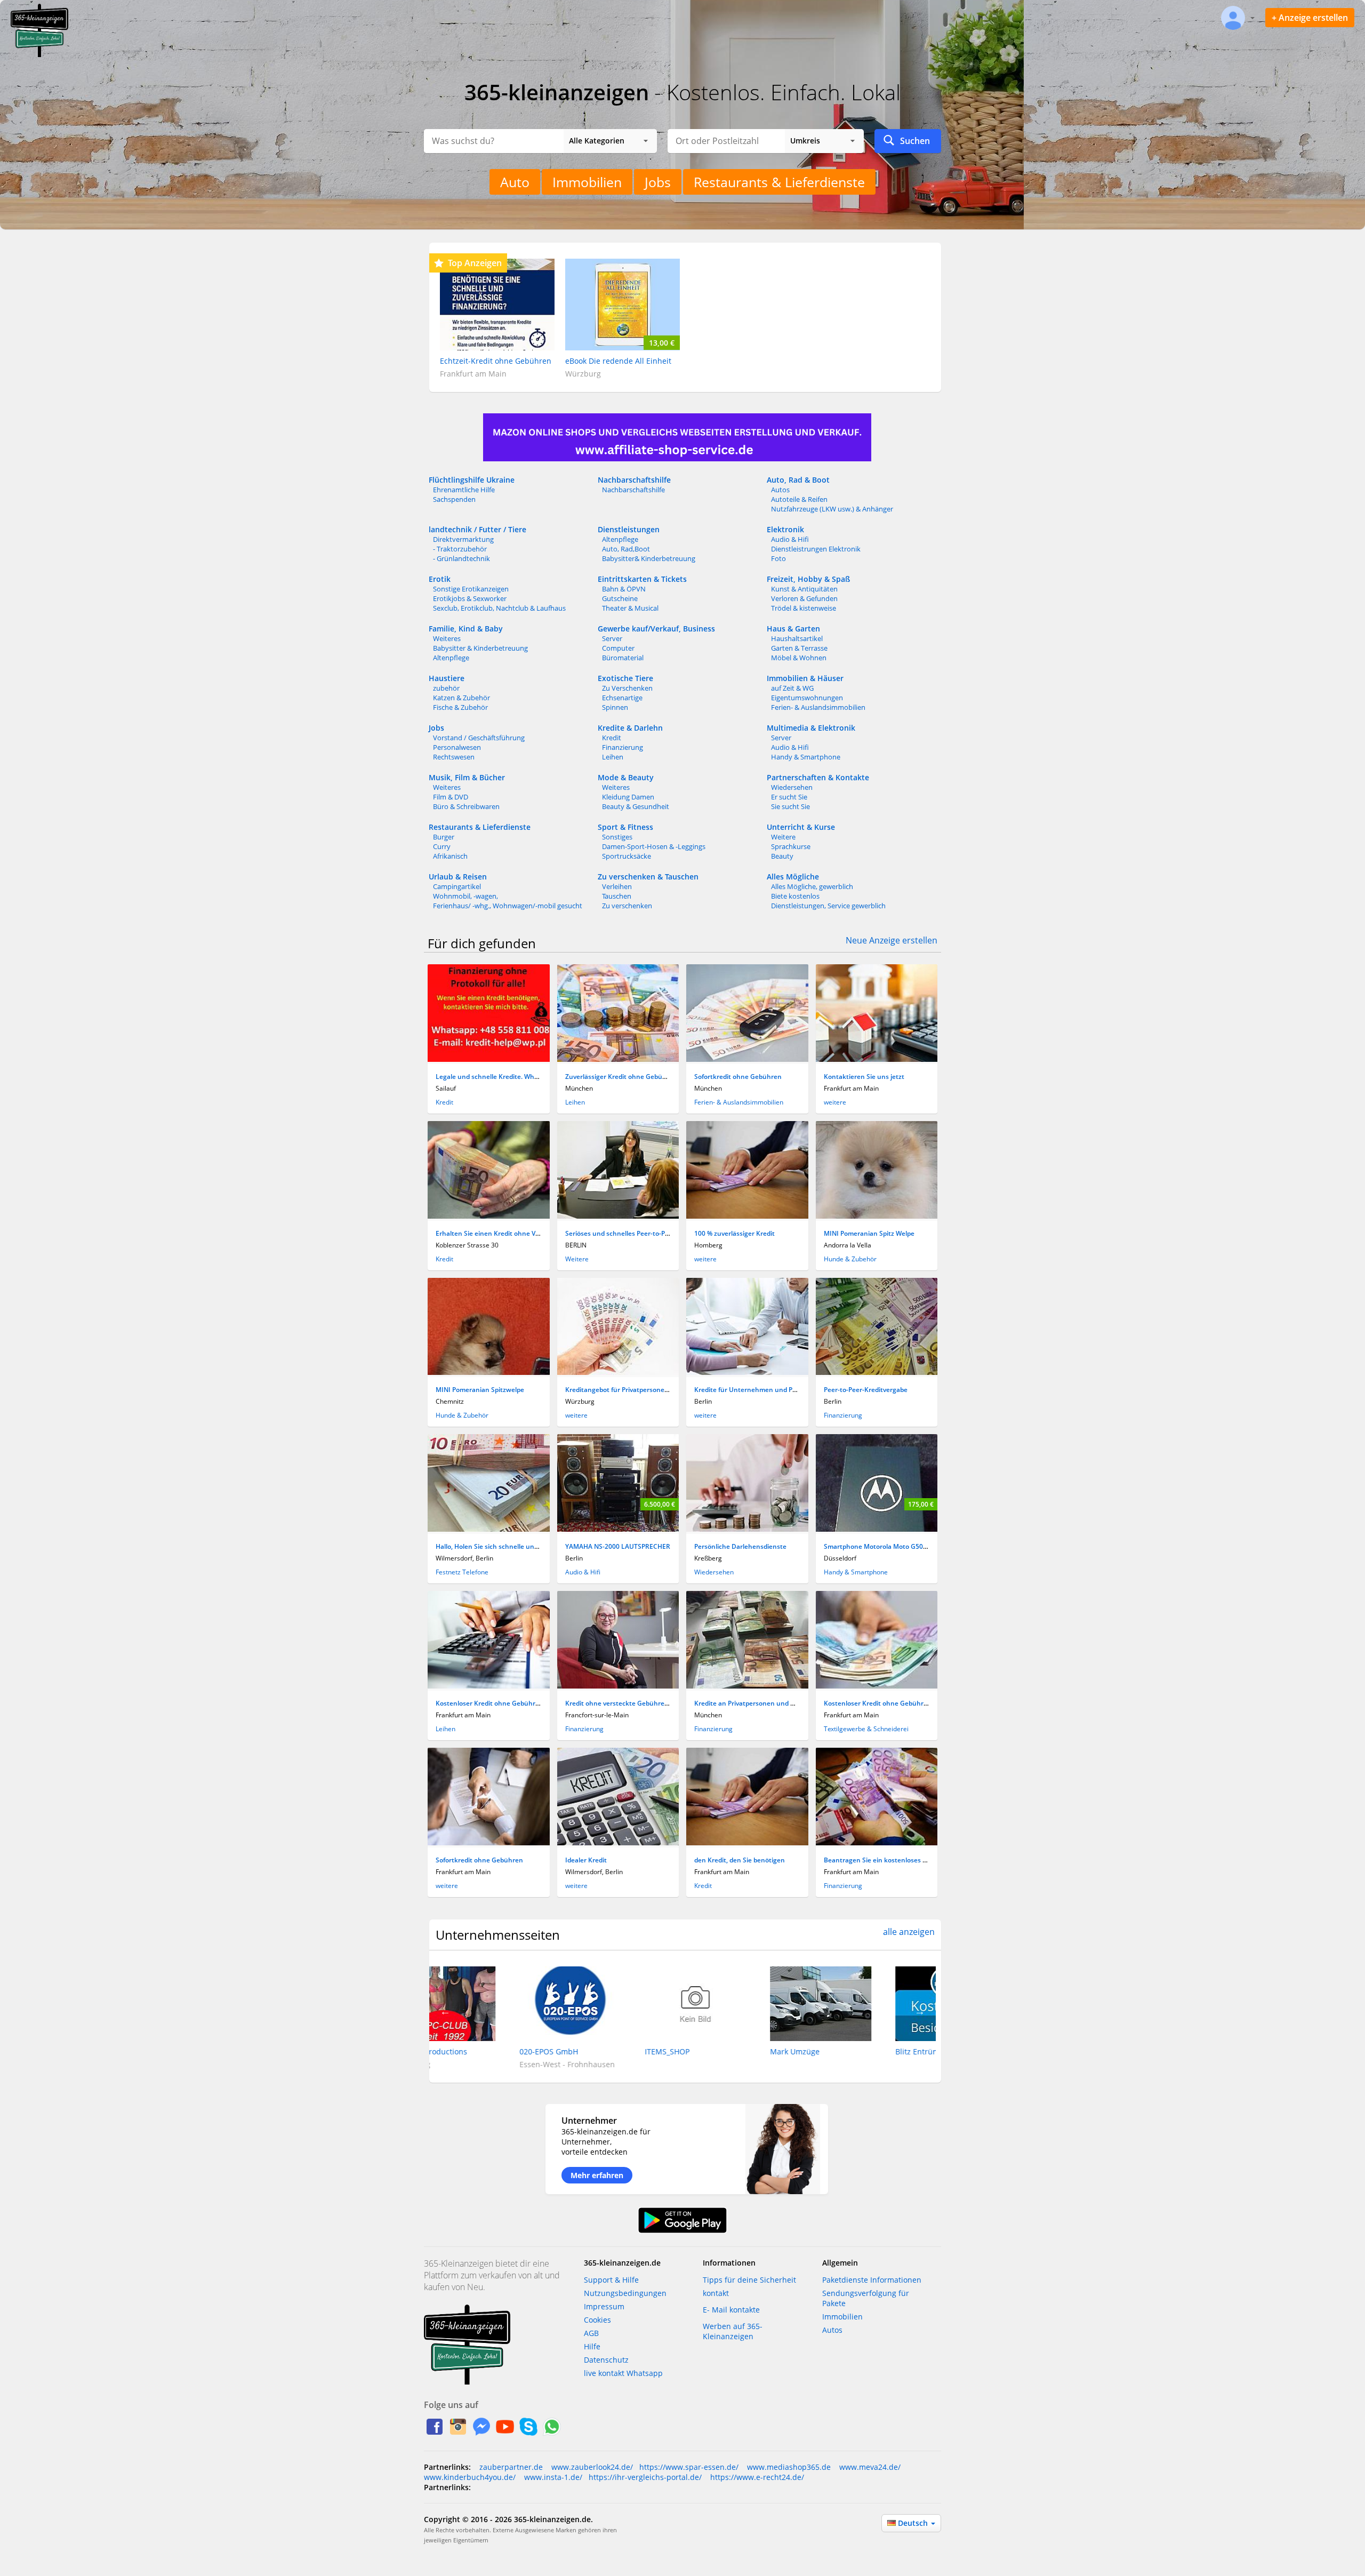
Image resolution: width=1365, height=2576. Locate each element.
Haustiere (447, 678)
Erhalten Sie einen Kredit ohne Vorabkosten (503, 1233)
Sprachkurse (791, 846)
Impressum (604, 2306)
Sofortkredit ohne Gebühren (738, 1077)
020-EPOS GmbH (469, 2051)
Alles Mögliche (793, 877)
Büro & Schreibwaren (466, 806)
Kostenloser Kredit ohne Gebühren (489, 1703)
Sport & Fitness (625, 827)
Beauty (782, 856)
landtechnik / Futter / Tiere (477, 529)
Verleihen (617, 886)
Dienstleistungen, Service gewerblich (828, 906)
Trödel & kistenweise (804, 608)
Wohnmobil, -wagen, (465, 896)
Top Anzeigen (475, 263)
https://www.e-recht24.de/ (756, 2477)
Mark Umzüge (715, 2051)
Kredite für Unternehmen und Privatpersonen (765, 1390)
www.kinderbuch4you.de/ (470, 2477)
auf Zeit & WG (792, 688)
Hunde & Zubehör (850, 1259)
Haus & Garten (793, 629)
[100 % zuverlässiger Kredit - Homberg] (747, 1216)
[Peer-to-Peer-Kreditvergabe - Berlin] (877, 1373)
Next (920, 2011)
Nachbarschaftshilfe (633, 490)
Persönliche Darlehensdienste (740, 1546)
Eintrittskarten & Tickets (642, 579)
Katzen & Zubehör (461, 698)
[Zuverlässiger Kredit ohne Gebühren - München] (618, 1059)
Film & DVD (451, 797)
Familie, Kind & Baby (466, 629)
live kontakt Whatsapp (623, 2373)
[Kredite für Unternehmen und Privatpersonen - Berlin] (747, 1373)
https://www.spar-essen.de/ (689, 2467)
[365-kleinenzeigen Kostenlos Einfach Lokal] (39, 55)
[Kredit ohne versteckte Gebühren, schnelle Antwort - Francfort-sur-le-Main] (618, 1686)
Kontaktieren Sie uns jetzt (864, 1077)
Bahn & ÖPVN (624, 589)
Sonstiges (617, 837)
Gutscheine (620, 598)
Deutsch (914, 2523)
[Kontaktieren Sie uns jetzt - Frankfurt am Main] (877, 1059)
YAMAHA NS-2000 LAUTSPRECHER (618, 1546)
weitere (835, 1102)
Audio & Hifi (790, 539)
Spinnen (615, 707)
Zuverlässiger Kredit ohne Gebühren (621, 1077)
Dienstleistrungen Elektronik (816, 549)
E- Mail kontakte (731, 2310)
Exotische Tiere (625, 678)
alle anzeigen (909, 1932)
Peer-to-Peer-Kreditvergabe (866, 1390)
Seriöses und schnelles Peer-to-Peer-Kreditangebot (643, 1233)
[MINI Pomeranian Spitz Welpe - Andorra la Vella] (877, 1216)
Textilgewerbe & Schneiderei (866, 1729)
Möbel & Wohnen (799, 658)
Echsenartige (622, 698)
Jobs (658, 182)
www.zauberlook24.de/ (591, 2467)
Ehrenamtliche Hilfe (464, 490)
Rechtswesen (454, 757)
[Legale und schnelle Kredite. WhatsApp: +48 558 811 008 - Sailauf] (489, 1059)
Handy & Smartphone (806, 757)
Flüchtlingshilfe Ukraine (472, 480)
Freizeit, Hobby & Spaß (808, 579)
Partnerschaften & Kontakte (818, 777)
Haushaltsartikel (797, 638)
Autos (780, 490)
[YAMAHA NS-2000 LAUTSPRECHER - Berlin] (618, 1529)
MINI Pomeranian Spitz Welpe (869, 1233)
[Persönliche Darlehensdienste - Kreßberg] (747, 1529)
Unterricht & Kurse (801, 827)
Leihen (613, 757)
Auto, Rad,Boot (626, 549)
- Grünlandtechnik (461, 558)
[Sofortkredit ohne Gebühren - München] (747, 1059)
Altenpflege (620, 539)
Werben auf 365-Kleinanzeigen (733, 2331)
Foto (778, 558)
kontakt (716, 2293)
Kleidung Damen (628, 797)
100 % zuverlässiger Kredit (734, 1233)
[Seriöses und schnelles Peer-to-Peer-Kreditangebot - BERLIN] (618, 1216)
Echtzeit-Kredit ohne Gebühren (496, 361)
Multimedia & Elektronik (811, 728)
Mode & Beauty (626, 777)
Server (612, 638)
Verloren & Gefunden (804, 598)
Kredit (612, 738)
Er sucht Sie (789, 797)
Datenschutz (606, 2360)
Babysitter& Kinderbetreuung (649, 558)
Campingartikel (457, 886)
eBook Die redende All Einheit (618, 361)
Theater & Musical (630, 608)
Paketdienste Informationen (872, 2280)
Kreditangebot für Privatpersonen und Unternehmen (647, 1390)
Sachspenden (454, 499)
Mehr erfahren (597, 2175)
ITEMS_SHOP (588, 2051)
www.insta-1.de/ (552, 2477)
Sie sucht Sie (790, 806)
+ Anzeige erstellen (1310, 18)
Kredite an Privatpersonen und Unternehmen (764, 1703)
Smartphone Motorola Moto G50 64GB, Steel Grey (900, 1546)
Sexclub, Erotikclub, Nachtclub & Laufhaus (499, 608)
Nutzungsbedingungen (625, 2293)
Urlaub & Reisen (458, 877)
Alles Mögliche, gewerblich (812, 886)
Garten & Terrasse (799, 648)
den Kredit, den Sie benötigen (740, 1860)
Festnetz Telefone (462, 1572)
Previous (445, 2011)
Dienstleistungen (629, 529)
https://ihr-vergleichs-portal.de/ (645, 2477)
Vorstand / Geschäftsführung (479, 738)
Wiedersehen (792, 787)
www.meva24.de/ (869, 2467)
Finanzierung (623, 747)
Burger (444, 837)
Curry (442, 846)
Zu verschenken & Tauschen (648, 877)
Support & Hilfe (611, 2280)
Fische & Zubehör (460, 707)
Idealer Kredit (586, 1860)
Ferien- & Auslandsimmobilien (818, 707)
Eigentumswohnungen (807, 698)
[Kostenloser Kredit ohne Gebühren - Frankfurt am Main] (489, 1686)
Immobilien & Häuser (805, 678)
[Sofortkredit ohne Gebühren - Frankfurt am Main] (489, 1843)
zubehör (446, 688)
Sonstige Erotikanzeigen (471, 589)
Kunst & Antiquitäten (804, 589)
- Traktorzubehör (460, 549)
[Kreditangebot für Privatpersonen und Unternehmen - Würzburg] (618, 1373)
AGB (591, 2333)
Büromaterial (623, 658)
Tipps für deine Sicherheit (749, 2280)
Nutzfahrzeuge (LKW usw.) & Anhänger (832, 509)
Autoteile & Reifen (799, 499)
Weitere (783, 837)
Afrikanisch (450, 856)
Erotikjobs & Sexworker (470, 598)
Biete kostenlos (795, 896)
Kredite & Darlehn (630, 728)
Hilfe (592, 2346)
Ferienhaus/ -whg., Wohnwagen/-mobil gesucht (508, 906)
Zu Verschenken (627, 688)
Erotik (440, 579)
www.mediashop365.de (788, 2467)
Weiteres (447, 638)
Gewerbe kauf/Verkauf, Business (656, 629)
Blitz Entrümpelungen (855, 2051)
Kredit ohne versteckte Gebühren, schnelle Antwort (645, 1703)
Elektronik (785, 529)
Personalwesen (457, 747)
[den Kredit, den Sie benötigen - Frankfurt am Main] (747, 1843)
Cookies (597, 2320)
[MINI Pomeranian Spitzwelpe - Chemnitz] (489, 1373)
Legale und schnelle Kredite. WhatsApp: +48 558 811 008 (522, 1077)
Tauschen (617, 896)
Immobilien (587, 182)
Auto (515, 182)
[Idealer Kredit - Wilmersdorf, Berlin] (618, 1843)
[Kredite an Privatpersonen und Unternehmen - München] (747, 1686)
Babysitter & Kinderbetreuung (480, 648)
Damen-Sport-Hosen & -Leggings (654, 846)
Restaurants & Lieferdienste (779, 182)
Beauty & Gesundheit (636, 806)
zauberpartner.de (511, 2467)
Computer (618, 648)
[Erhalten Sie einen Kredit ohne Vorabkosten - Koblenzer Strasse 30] (489, 1216)
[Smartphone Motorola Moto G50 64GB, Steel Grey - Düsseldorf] (877, 1529)
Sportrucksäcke (627, 856)
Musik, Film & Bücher (467, 777)
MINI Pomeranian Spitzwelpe (480, 1390)
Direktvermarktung (463, 539)
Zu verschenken (627, 906)
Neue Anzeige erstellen (892, 940)
